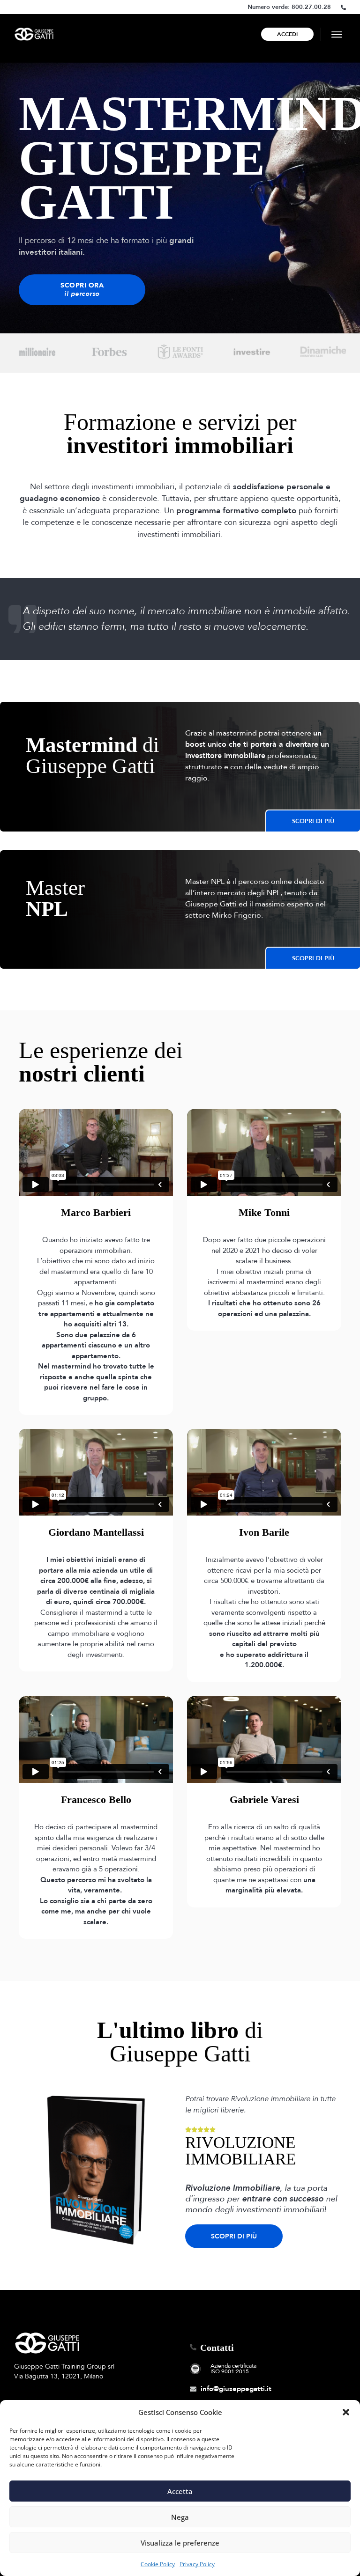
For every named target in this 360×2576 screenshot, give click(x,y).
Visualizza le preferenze (180, 2543)
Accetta (180, 2491)
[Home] (34, 34)
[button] (346, 2412)
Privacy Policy (197, 2564)
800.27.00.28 (311, 7)
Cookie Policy (158, 2564)
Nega (180, 2517)
